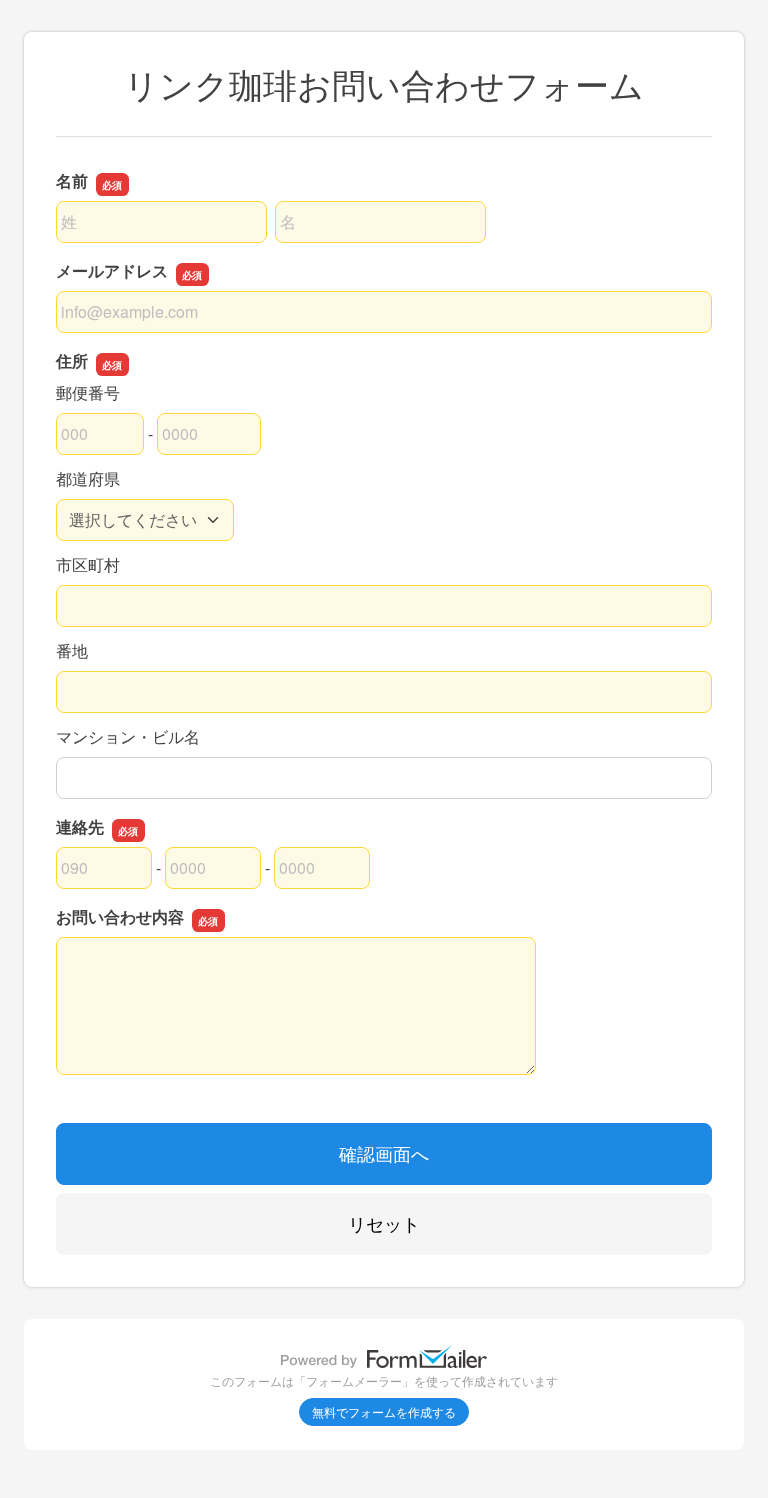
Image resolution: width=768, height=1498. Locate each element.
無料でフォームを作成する (384, 1411)
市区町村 (88, 564)
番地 (72, 650)
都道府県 (88, 478)
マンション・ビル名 (128, 736)
